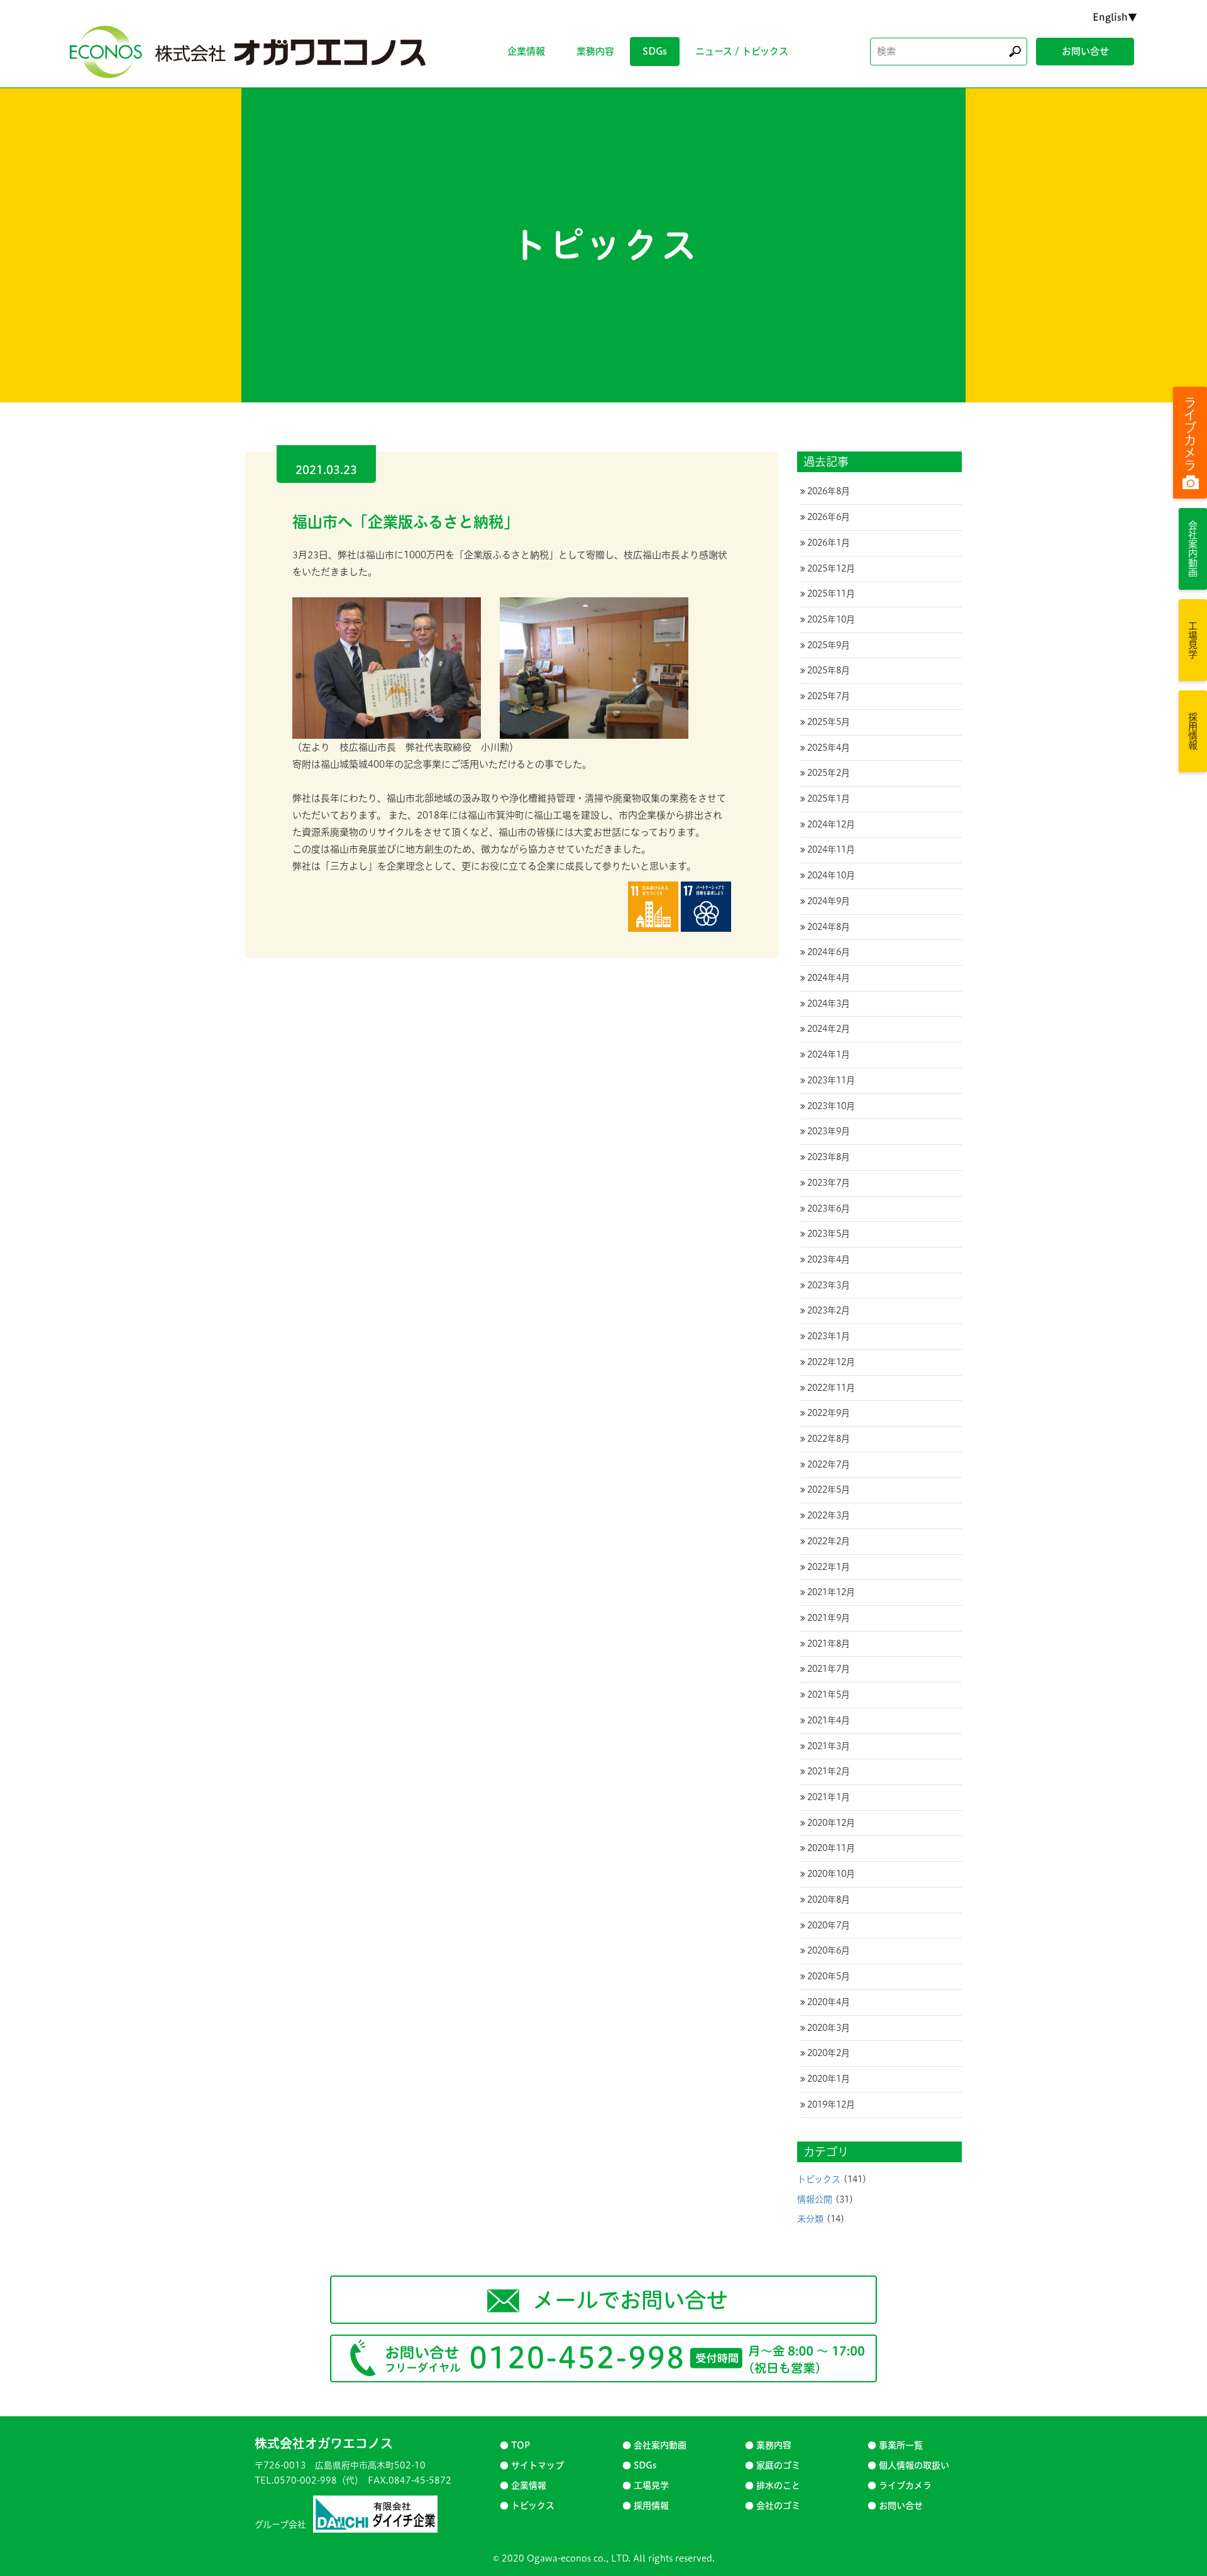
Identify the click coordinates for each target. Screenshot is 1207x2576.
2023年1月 (829, 1336)
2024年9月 (829, 901)
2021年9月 (829, 1618)
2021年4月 (829, 1720)
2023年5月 (829, 1234)
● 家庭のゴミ (773, 2465)
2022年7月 (829, 1464)
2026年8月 (829, 491)
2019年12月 (831, 2104)
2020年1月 (829, 2079)
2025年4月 (829, 748)
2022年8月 (829, 1439)
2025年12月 (831, 568)
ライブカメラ (1190, 434)
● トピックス (527, 2506)
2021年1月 (829, 1797)
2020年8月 (829, 1899)
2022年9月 (829, 1413)
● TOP (515, 2445)
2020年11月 (831, 1848)
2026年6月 (829, 517)
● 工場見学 (646, 2485)
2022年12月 (831, 1362)
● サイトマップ (532, 2465)
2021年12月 (831, 1592)
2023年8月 (829, 1157)
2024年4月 (829, 978)
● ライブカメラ (900, 2485)
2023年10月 (831, 1106)
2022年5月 (829, 1490)
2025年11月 (831, 594)
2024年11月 (831, 849)
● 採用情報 (646, 2506)
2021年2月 (829, 1771)
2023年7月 (829, 1183)
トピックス (819, 2179)
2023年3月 (829, 1285)
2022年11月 (831, 1388)
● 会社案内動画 (654, 2445)
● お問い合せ (895, 2506)
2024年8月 (829, 927)
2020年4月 (829, 2002)
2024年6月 (829, 952)
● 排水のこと (773, 2485)
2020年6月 (829, 1950)
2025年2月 (829, 773)
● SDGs (639, 2465)
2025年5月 (829, 722)
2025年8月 (829, 670)
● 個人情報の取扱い (908, 2465)
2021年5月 (829, 1694)
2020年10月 (831, 1874)
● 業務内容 (768, 2445)
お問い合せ (1085, 51)
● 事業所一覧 (895, 2445)
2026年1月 (829, 543)
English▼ (1115, 17)
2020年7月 (829, 1925)
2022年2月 (829, 1541)
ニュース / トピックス (742, 51)
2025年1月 (829, 799)
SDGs (655, 51)
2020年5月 (829, 1976)
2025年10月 (831, 619)
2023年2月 (829, 1310)
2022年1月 (829, 1567)
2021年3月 (829, 1746)
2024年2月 (829, 1029)
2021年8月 (829, 1644)
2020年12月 (831, 1823)
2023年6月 (829, 1208)
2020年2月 (829, 2053)
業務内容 (595, 51)
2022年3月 (829, 1515)
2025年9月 (829, 645)
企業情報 (526, 51)
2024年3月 (829, 1003)
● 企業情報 (523, 2485)
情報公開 (815, 2199)
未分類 (810, 2219)
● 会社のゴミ (773, 2506)
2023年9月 (829, 1131)
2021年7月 (829, 1669)
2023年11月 (831, 1080)
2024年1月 (829, 1054)
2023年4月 (829, 1259)
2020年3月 (829, 2028)
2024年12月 (831, 824)
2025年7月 (829, 696)
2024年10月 (831, 875)
